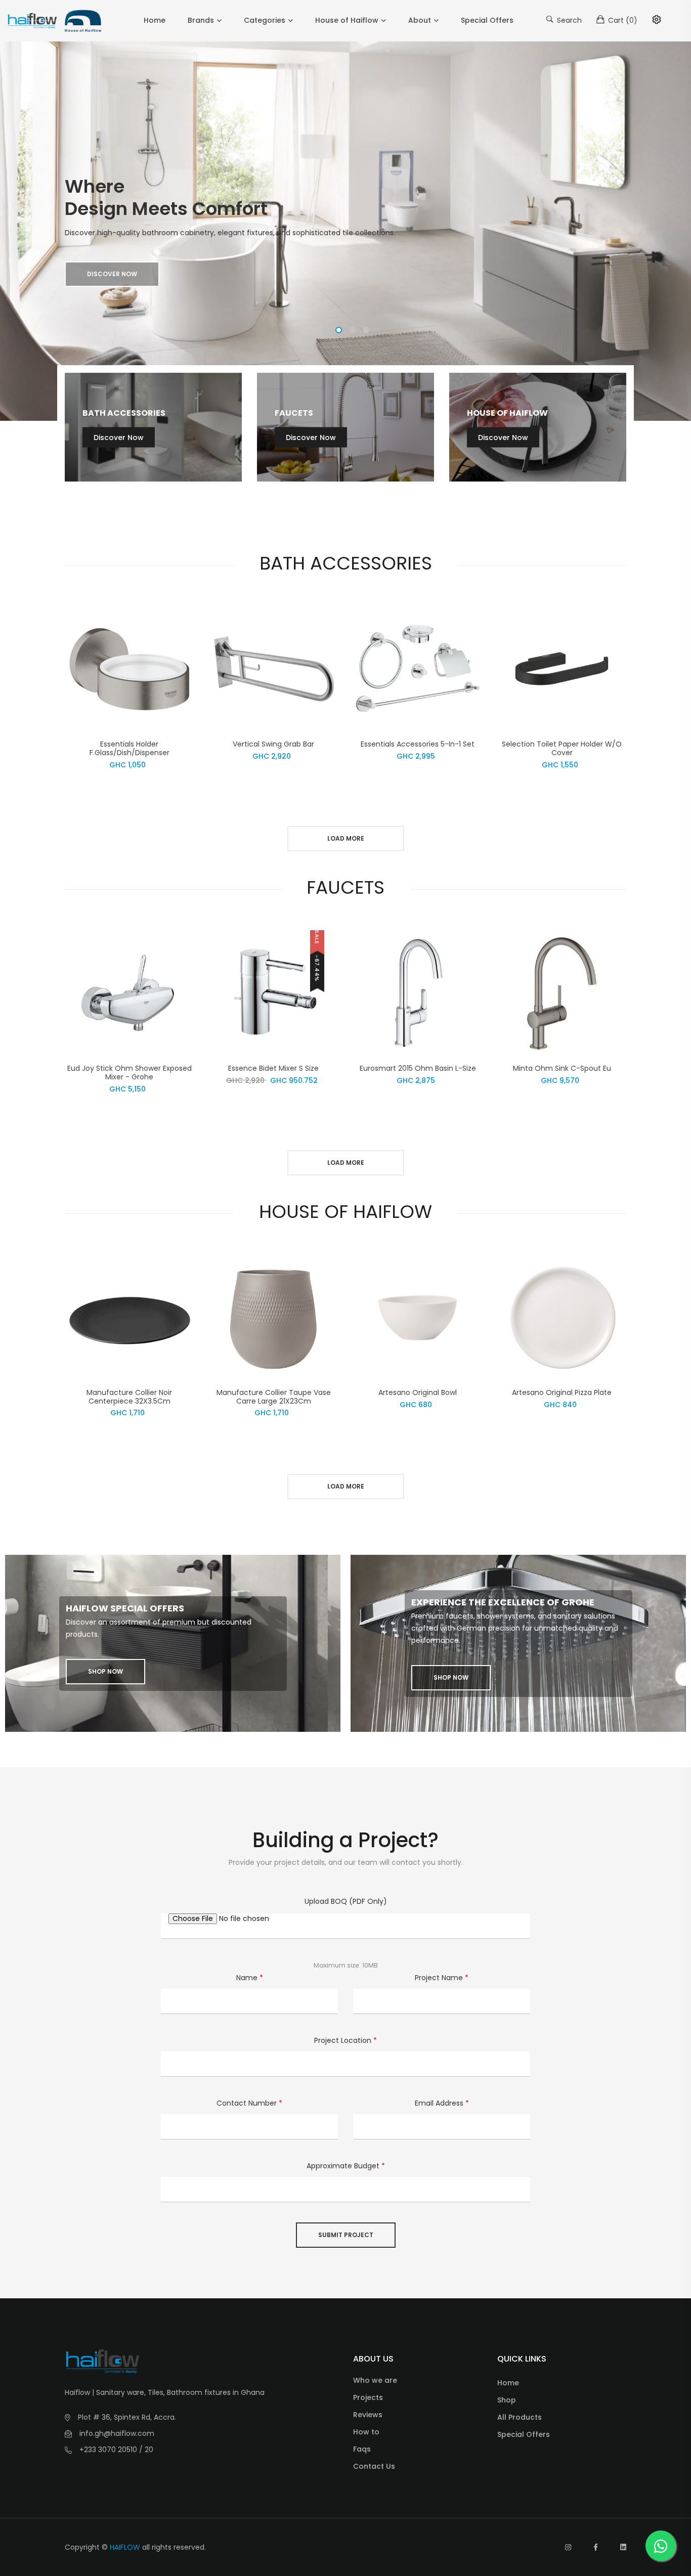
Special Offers (487, 20)
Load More (346, 838)
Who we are (375, 2380)
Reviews (368, 2415)
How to (366, 2432)
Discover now (112, 274)
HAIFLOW (125, 2547)
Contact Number (249, 2103)
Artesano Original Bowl (418, 1392)
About (420, 20)
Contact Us (374, 2466)
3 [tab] (352, 330)
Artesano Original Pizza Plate (562, 1392)
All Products (520, 2417)
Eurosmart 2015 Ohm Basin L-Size (418, 1068)
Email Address (442, 2103)
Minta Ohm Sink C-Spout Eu (562, 1068)
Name (250, 1978)
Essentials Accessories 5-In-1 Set (418, 744)
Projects (368, 2397)
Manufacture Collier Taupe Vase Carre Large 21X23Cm (274, 1397)
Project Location (345, 2040)
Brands (201, 20)
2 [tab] (339, 330)
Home (155, 20)
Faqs (362, 2449)
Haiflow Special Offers (125, 1608)
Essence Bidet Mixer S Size (273, 1068)
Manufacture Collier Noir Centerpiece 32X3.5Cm (129, 1397)
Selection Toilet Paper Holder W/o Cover (562, 748)
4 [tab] (366, 330)
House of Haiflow (347, 20)
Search (568, 20)
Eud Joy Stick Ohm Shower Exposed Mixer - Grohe (129, 1073)
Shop (507, 2400)
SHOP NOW (105, 1671)
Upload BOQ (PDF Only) (346, 1901)
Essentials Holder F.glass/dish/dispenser (129, 748)
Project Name (442, 1978)
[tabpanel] (345, 231)
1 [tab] (325, 330)
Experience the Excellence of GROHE (503, 1602)
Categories (265, 20)
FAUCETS (294, 412)
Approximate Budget (346, 2166)
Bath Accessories (124, 412)
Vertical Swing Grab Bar (273, 744)
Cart (622, 20)
